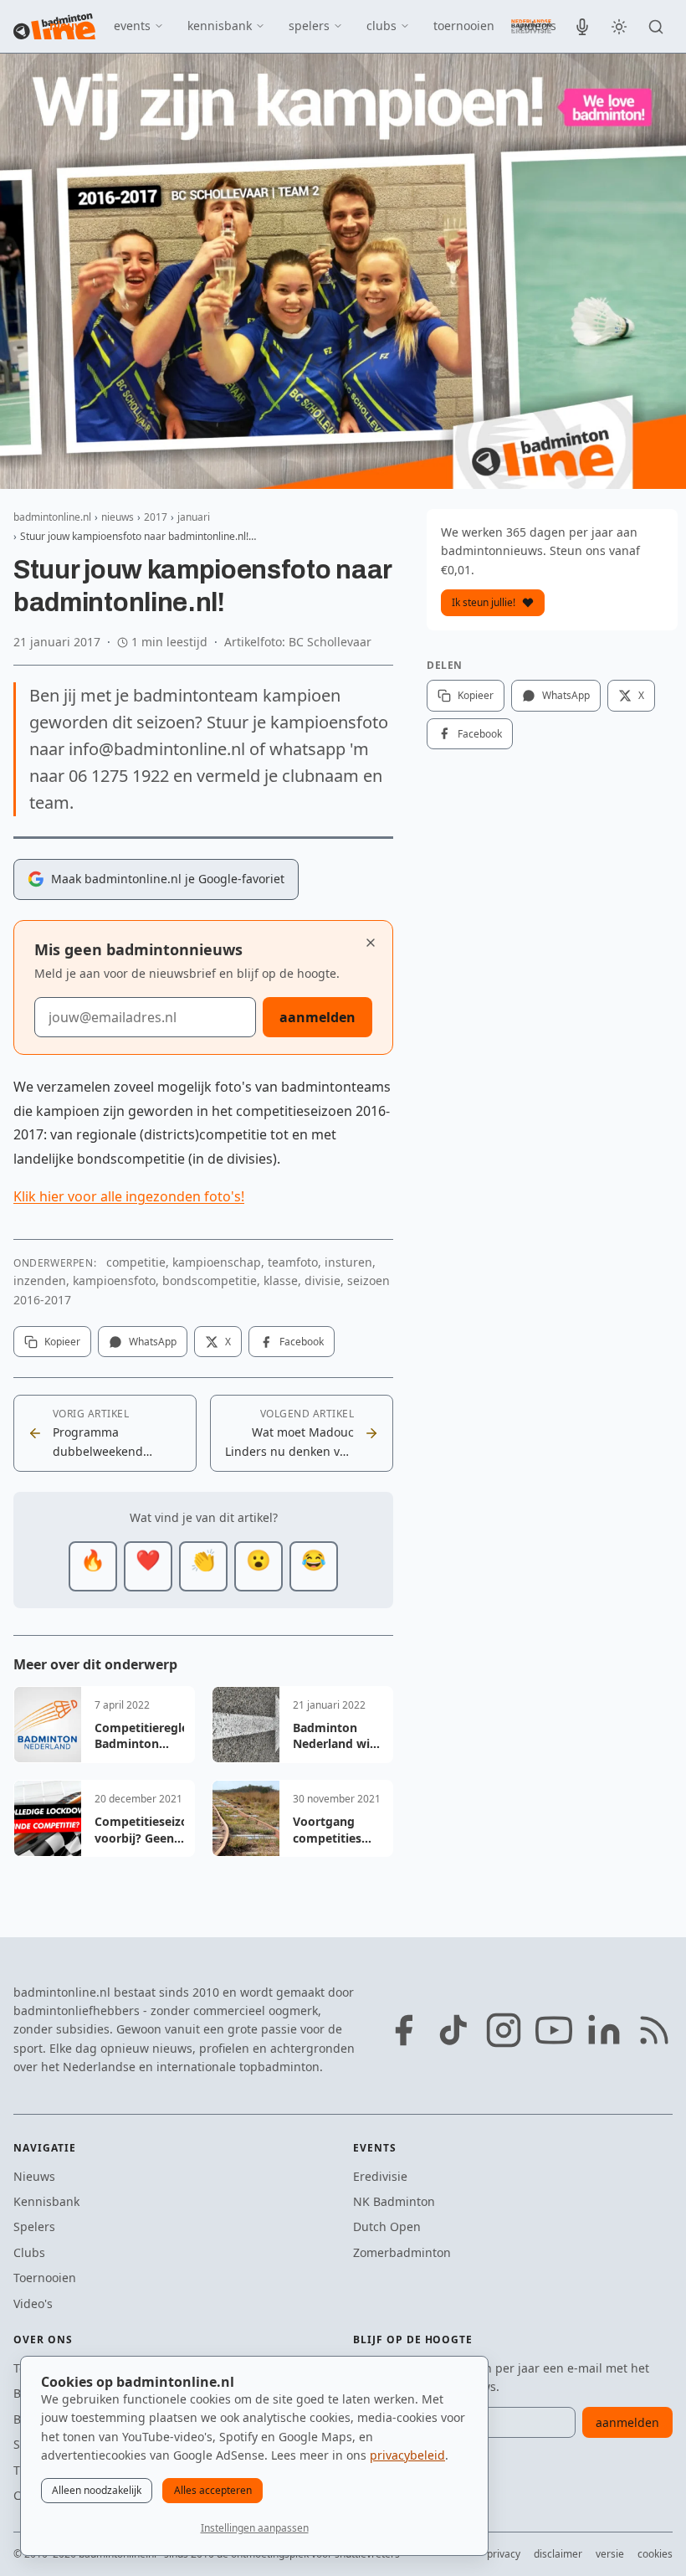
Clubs (29, 2252)
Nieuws (34, 2176)
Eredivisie (380, 2176)
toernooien (464, 26)
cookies (655, 2554)
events (132, 26)
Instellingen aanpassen (255, 2528)
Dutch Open (387, 2226)
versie (610, 2554)
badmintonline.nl (52, 517)
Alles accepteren (213, 2490)
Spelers (34, 2226)
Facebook (302, 1342)
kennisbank (220, 26)
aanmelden (317, 1017)
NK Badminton (394, 2201)
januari (194, 517)
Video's (33, 2303)
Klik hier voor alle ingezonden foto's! (129, 1196)
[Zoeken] (656, 27)
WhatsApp (153, 1342)
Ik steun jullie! (484, 602)
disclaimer (558, 2554)
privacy (504, 2554)
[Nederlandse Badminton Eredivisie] (531, 26)
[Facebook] (403, 2030)
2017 (156, 517)
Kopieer (62, 1342)
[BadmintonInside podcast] (582, 27)
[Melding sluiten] (371, 943)
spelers (309, 26)
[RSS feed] (654, 2030)
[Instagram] (504, 2030)
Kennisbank (46, 2201)
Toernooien (45, 2278)
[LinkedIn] (604, 2030)
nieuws (70, 26)
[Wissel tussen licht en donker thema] (619, 27)
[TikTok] (453, 2030)
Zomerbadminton (402, 2252)
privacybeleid (407, 2455)
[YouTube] (554, 2030)
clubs (381, 26)
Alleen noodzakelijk (97, 2490)
